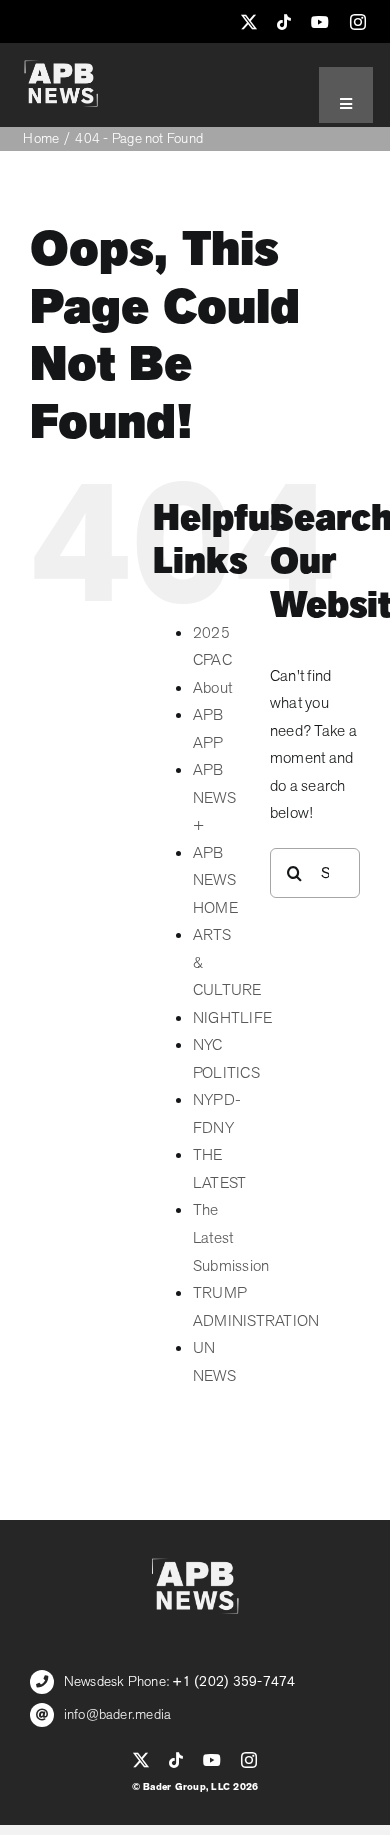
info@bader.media (118, 1714)
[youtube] (320, 22)
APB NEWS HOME (215, 880)
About (212, 688)
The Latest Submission (231, 1237)
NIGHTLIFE (232, 1018)
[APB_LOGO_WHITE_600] (61, 68)
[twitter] (249, 22)
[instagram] (358, 22)
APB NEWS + (214, 797)
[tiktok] (284, 22)
